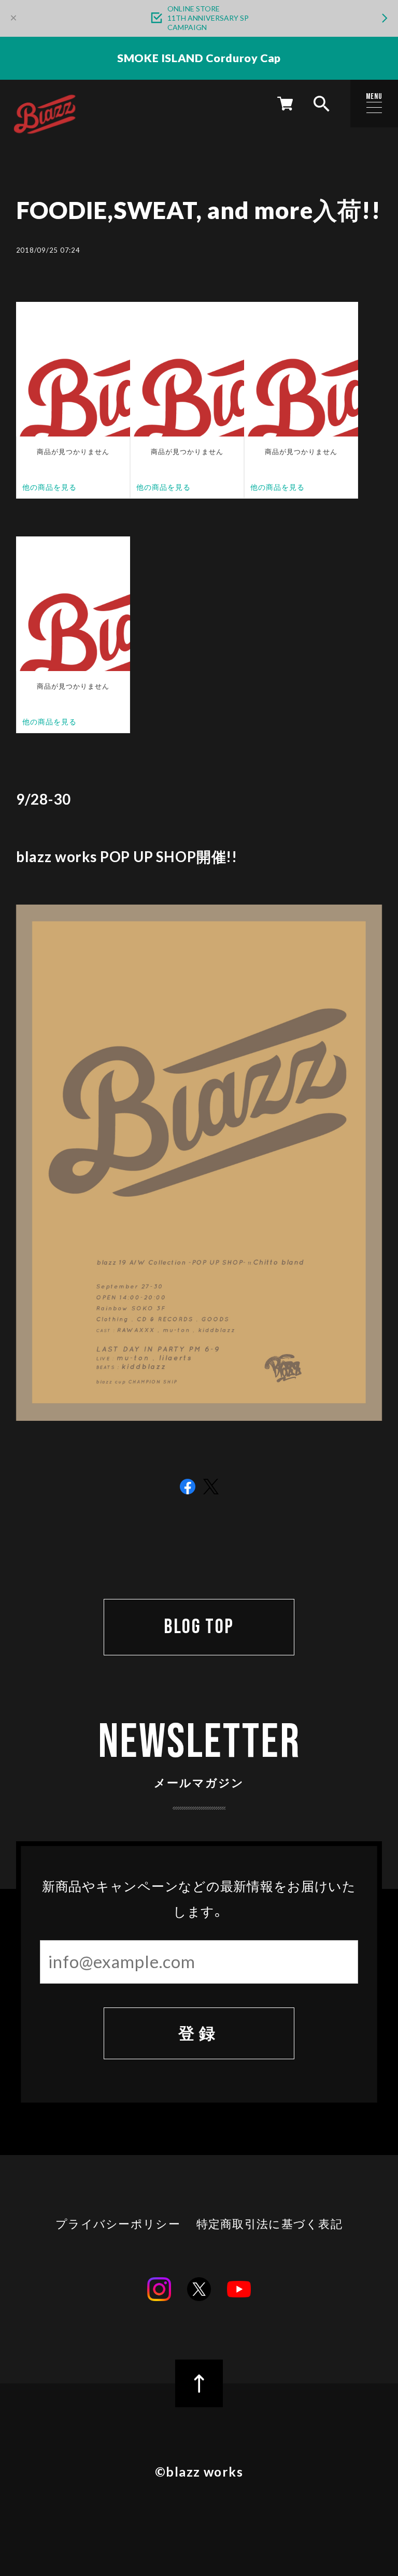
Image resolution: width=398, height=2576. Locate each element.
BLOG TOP (199, 1627)
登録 (199, 2033)
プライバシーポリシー (118, 2224)
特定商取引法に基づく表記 (269, 2224)
